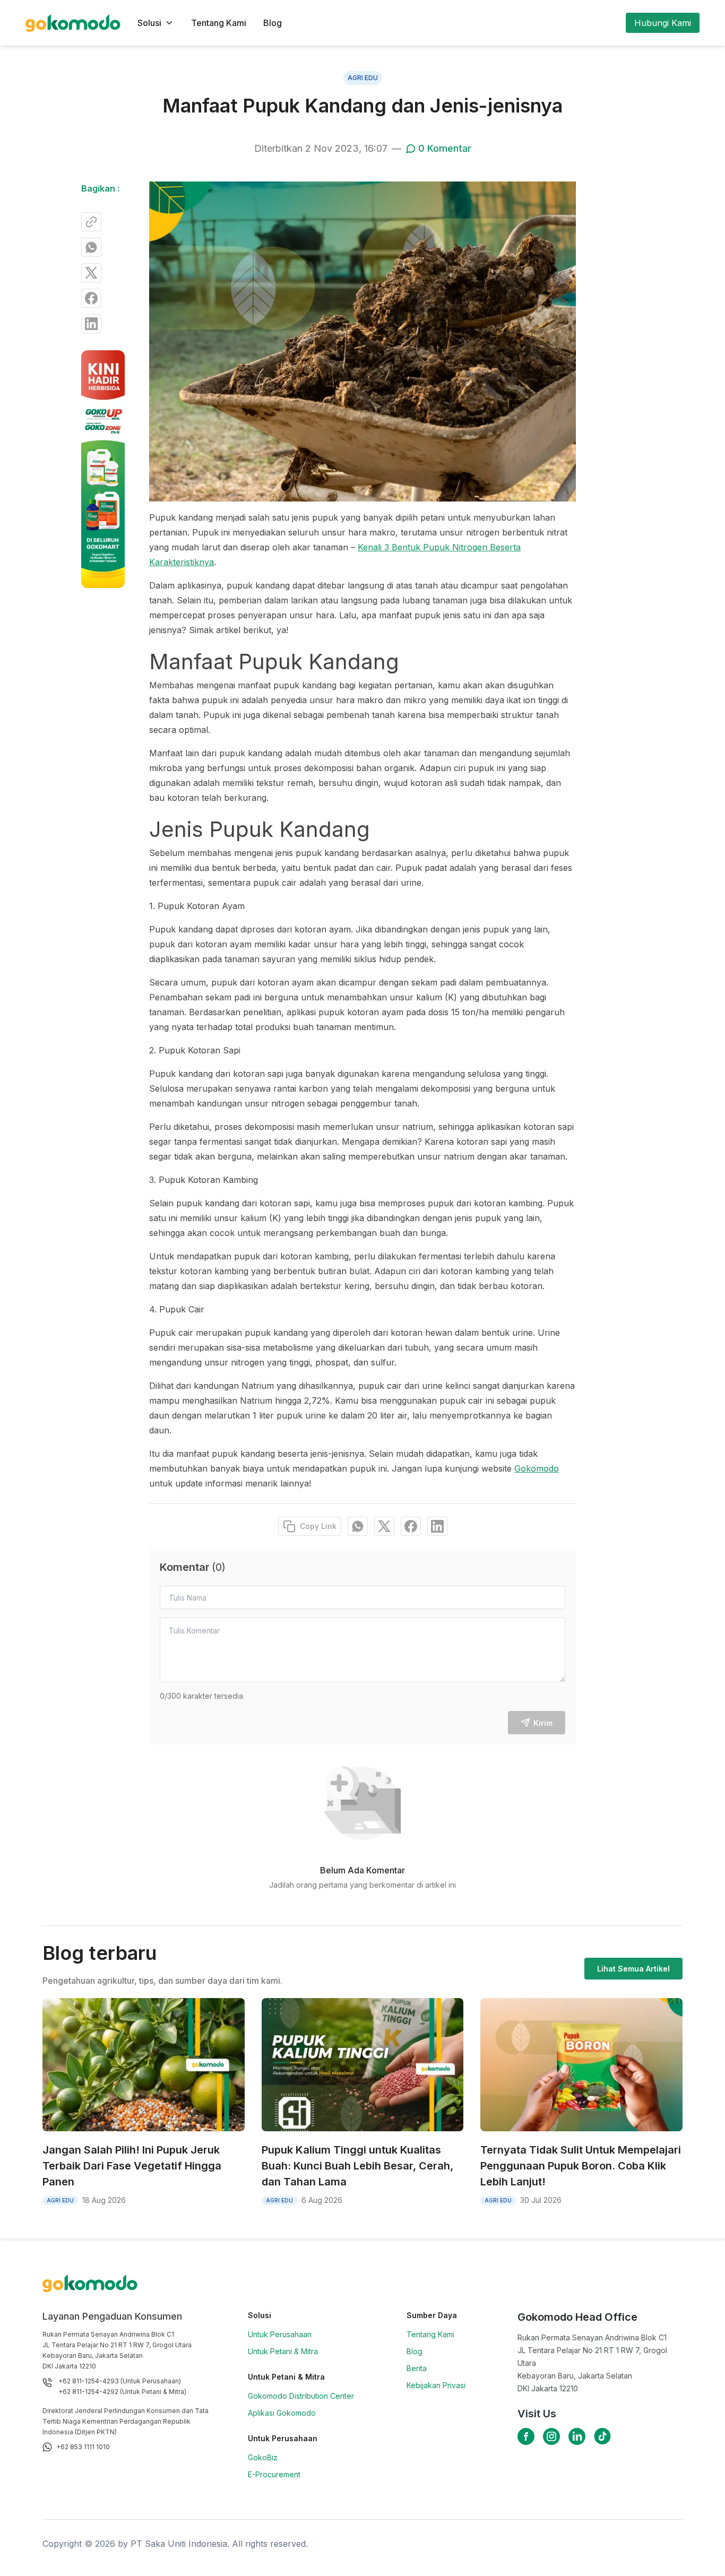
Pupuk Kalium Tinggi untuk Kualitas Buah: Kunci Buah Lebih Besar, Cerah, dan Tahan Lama (357, 2166)
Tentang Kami (219, 23)
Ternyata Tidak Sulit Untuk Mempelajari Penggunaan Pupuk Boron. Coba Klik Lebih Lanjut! (581, 2166)
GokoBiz (263, 2457)
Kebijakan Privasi (436, 2385)
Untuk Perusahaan (280, 2334)
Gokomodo (537, 1468)
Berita (417, 2368)
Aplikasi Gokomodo (282, 2413)
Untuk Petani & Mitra (283, 2351)
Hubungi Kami (663, 23)
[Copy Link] (91, 222)
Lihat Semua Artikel (633, 1969)
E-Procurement (274, 2474)
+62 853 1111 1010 (83, 2447)
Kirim (543, 1723)
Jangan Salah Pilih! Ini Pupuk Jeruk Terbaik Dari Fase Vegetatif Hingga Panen (132, 2166)
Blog (273, 23)
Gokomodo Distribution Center (301, 2396)
